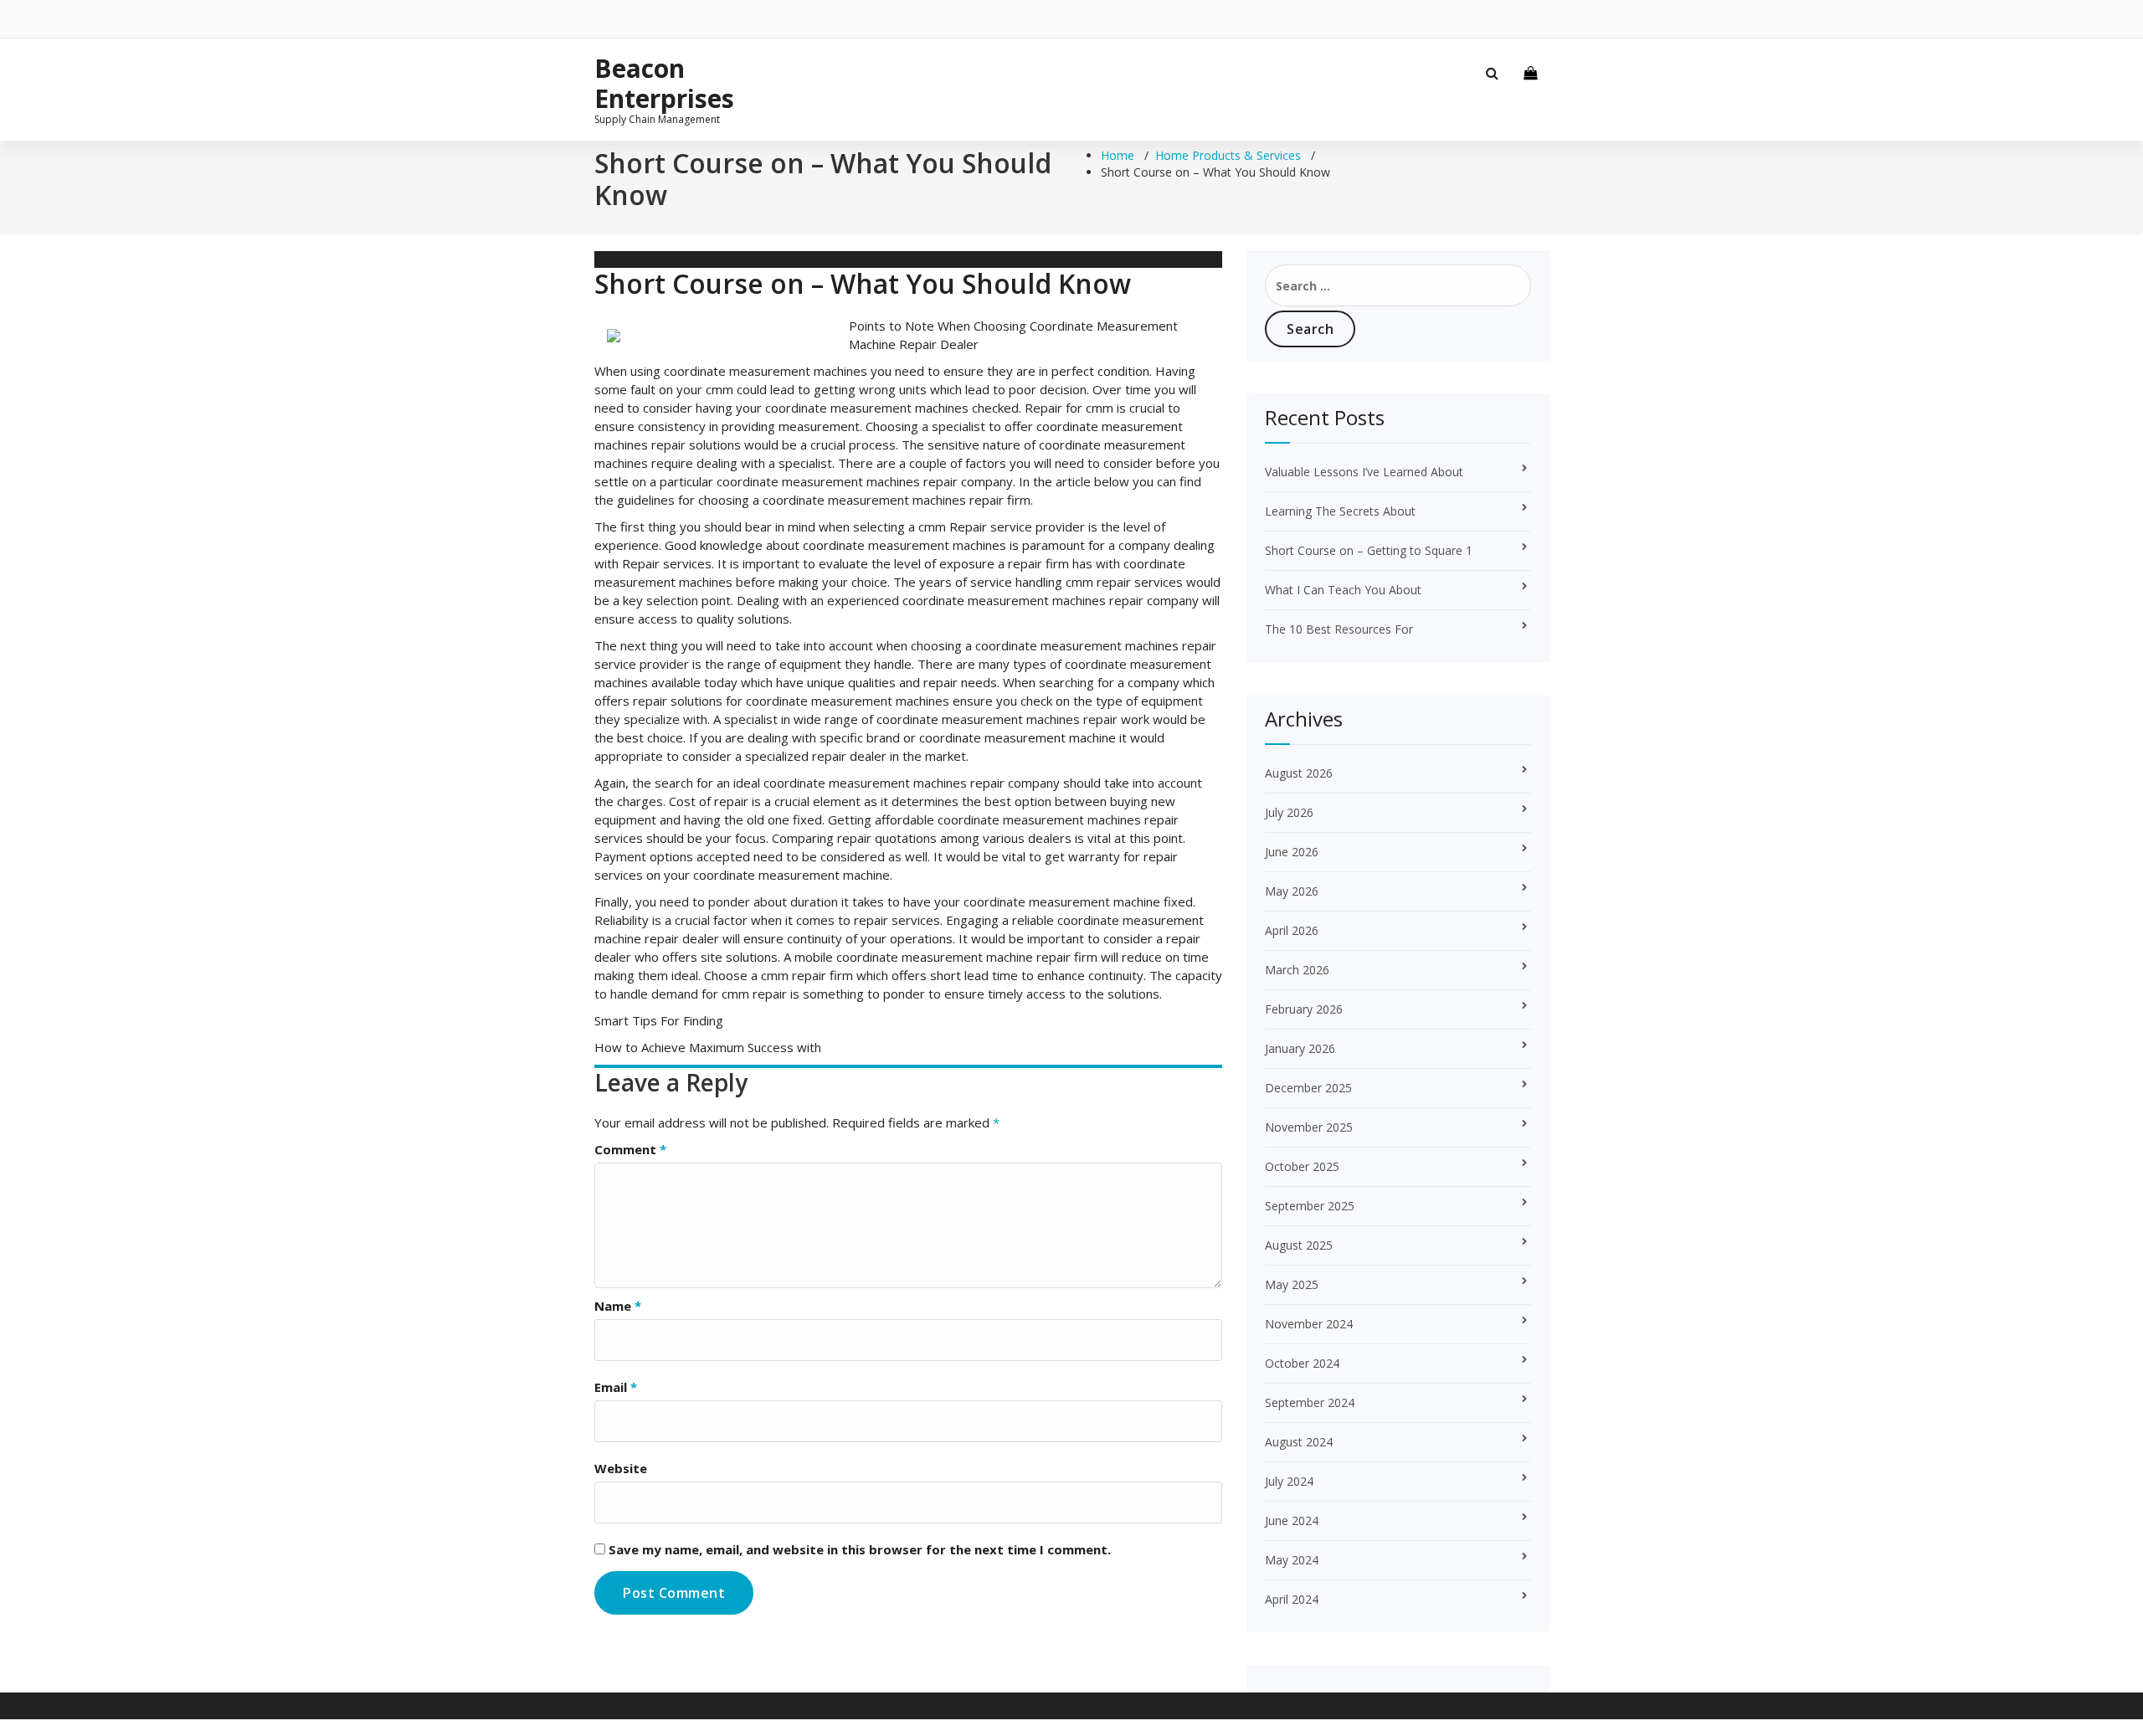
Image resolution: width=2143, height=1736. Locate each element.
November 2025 (1309, 1127)
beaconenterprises (655, 259)
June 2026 (1292, 852)
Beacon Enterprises (664, 84)
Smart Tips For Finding (659, 1020)
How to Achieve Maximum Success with (708, 1047)
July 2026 (1289, 812)
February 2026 (1304, 1009)
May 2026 (1292, 891)
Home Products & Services (1228, 155)
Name (618, 1306)
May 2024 (1292, 1560)
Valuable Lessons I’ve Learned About (1364, 472)
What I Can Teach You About (1343, 590)
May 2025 (1292, 1284)
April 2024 (1292, 1599)
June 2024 (1292, 1520)
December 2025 (1308, 1088)
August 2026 (1299, 773)
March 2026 (1297, 970)
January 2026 (1300, 1048)
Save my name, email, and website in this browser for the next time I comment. (860, 1549)
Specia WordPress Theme (979, 1702)
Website (621, 1468)
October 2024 (1302, 1363)
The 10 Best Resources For (1339, 629)
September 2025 (1310, 1206)
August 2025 (1299, 1245)
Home (1118, 155)
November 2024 (1309, 1324)
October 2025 (1302, 1166)
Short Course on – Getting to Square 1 (1369, 550)
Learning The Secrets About (1340, 511)
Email (616, 1387)
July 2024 (1289, 1481)
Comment (630, 1149)
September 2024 (1310, 1402)
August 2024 (1299, 1442)
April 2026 (1292, 930)
